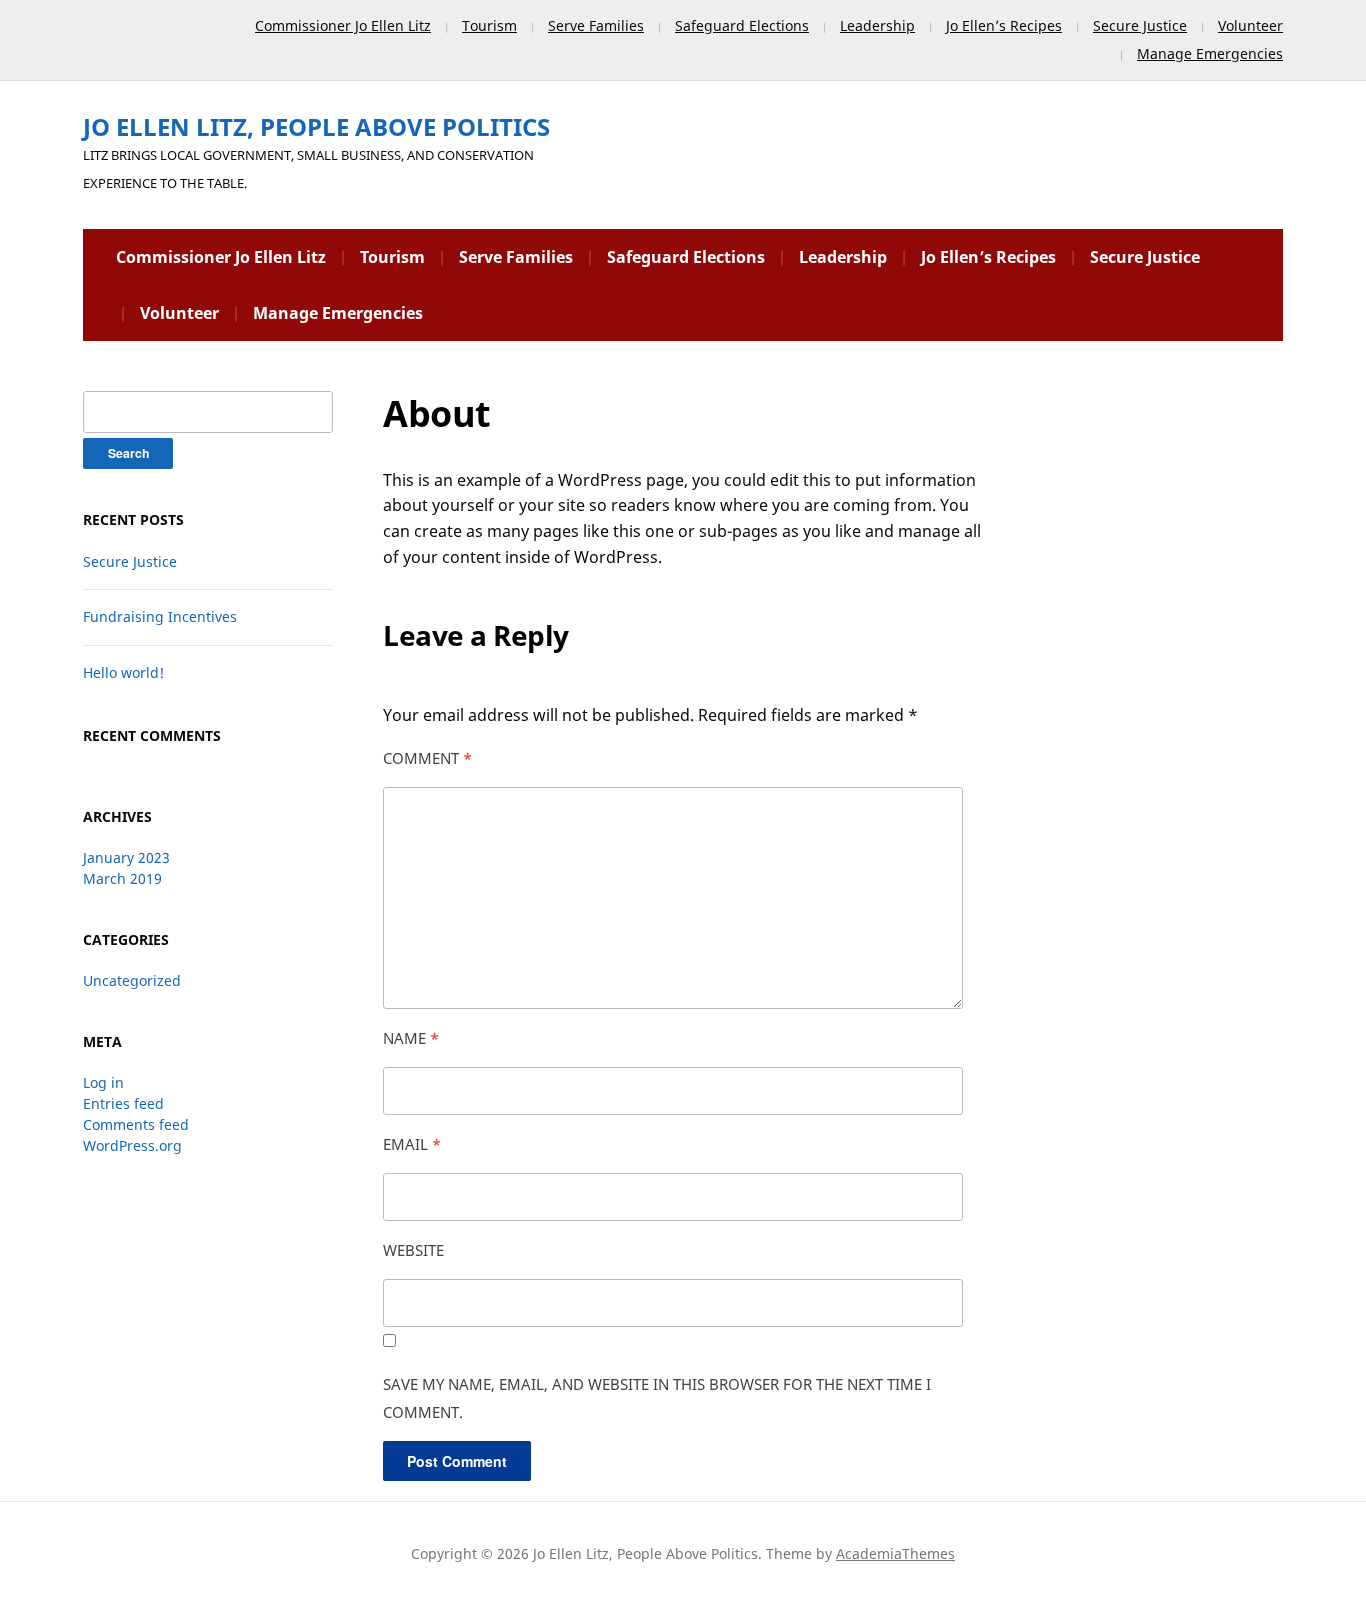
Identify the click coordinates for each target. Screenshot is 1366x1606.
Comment (427, 758)
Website (413, 1250)
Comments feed (136, 1124)
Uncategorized (132, 980)
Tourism (489, 25)
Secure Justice (1140, 25)
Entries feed (123, 1103)
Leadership (877, 25)
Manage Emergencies (1210, 53)
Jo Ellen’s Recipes (1004, 25)
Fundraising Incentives (160, 616)
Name (411, 1038)
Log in (103, 1082)
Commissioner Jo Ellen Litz (343, 25)
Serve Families (596, 25)
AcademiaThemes (895, 1553)
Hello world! (123, 672)
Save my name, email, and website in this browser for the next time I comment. (657, 1398)
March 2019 (122, 878)
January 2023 (126, 857)
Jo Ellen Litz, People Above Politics (316, 126)
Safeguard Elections (742, 25)
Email (412, 1144)
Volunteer (1250, 25)
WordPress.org (132, 1145)
